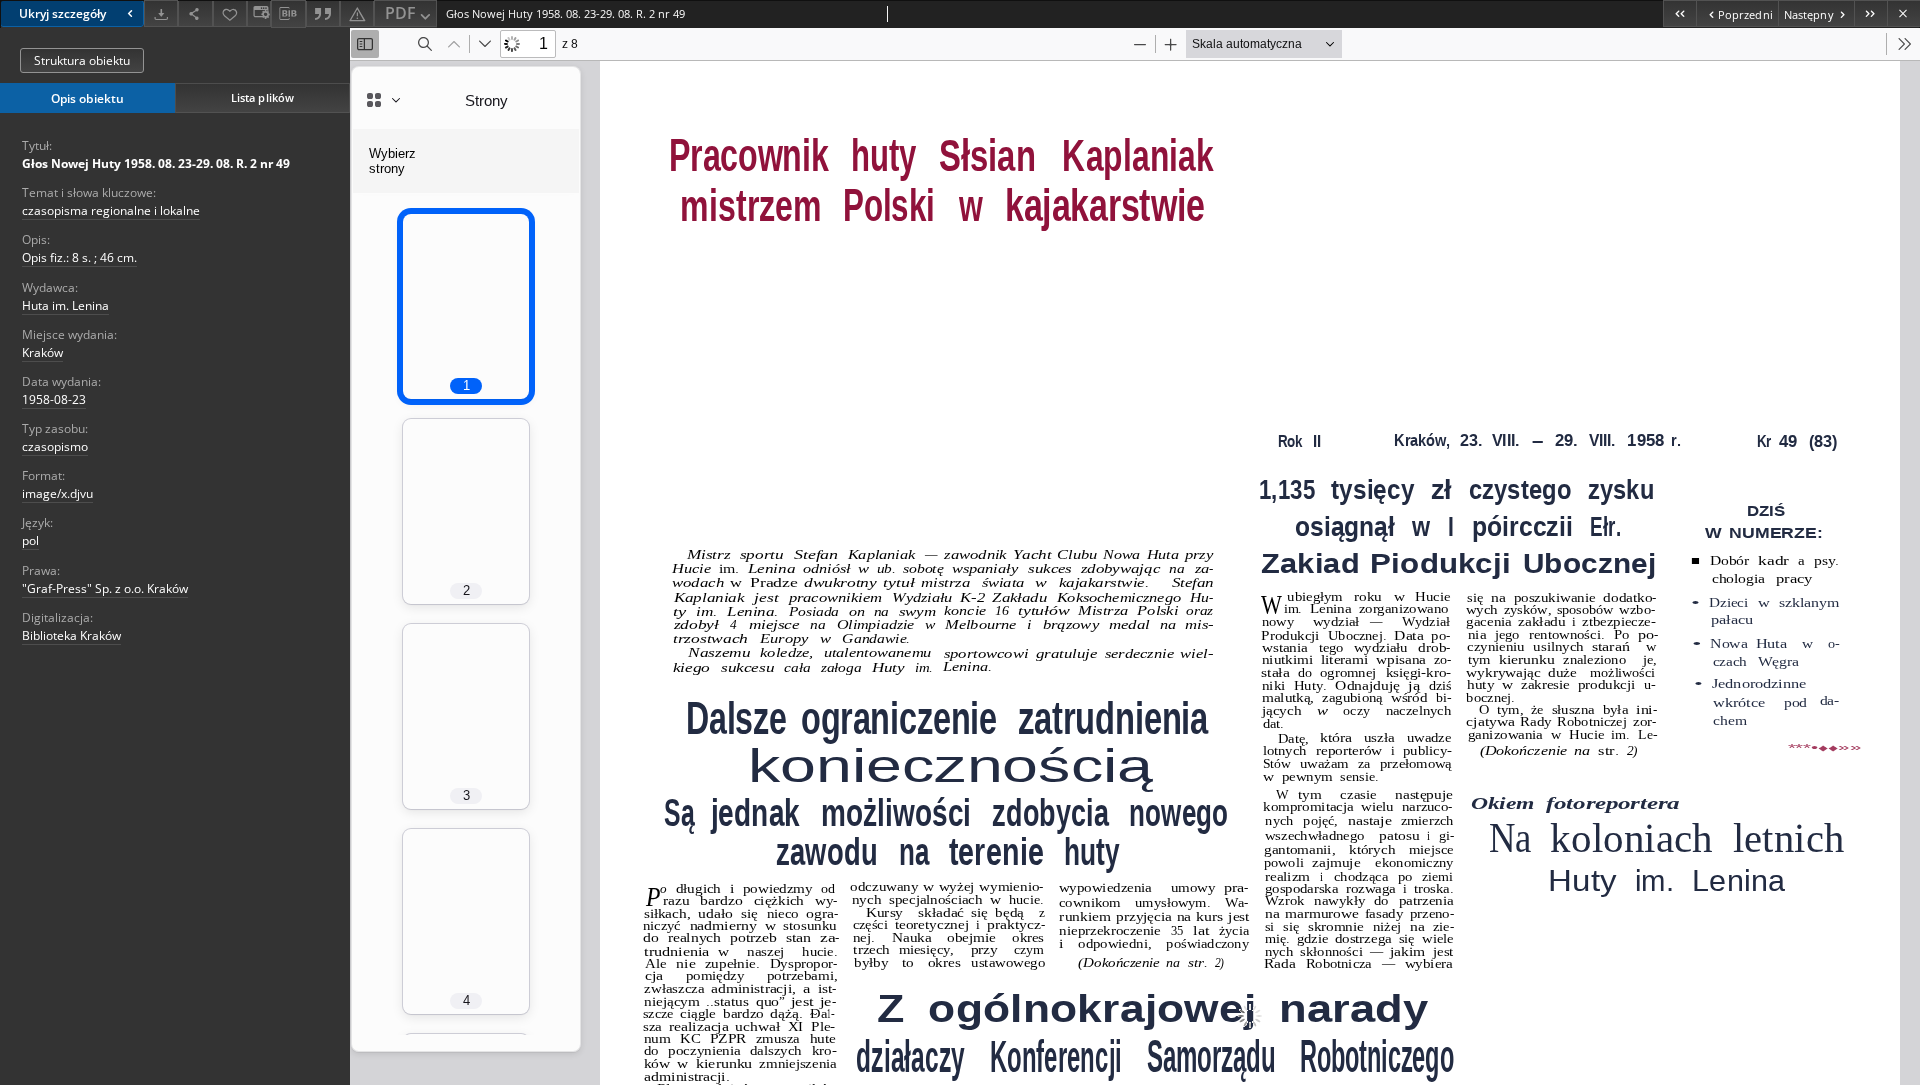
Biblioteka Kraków (71, 635)
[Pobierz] (161, 13)
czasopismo (55, 446)
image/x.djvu (57, 493)
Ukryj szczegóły (62, 13)
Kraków (42, 352)
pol (30, 540)
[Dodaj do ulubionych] (230, 13)
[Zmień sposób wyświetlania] (259, 13)
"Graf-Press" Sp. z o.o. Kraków (105, 588)
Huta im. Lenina (65, 305)
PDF (400, 13)
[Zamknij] (1903, 13)
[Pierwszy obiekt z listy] (1679, 13)
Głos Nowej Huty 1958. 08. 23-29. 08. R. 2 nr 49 (156, 163)
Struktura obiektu (82, 60)
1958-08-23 (54, 399)
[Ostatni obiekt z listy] (1870, 13)
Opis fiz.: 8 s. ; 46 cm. (79, 257)
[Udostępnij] (195, 13)
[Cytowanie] (323, 13)
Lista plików (262, 97)
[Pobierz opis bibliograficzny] (288, 14)
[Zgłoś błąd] (357, 13)
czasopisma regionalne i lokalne (111, 210)
